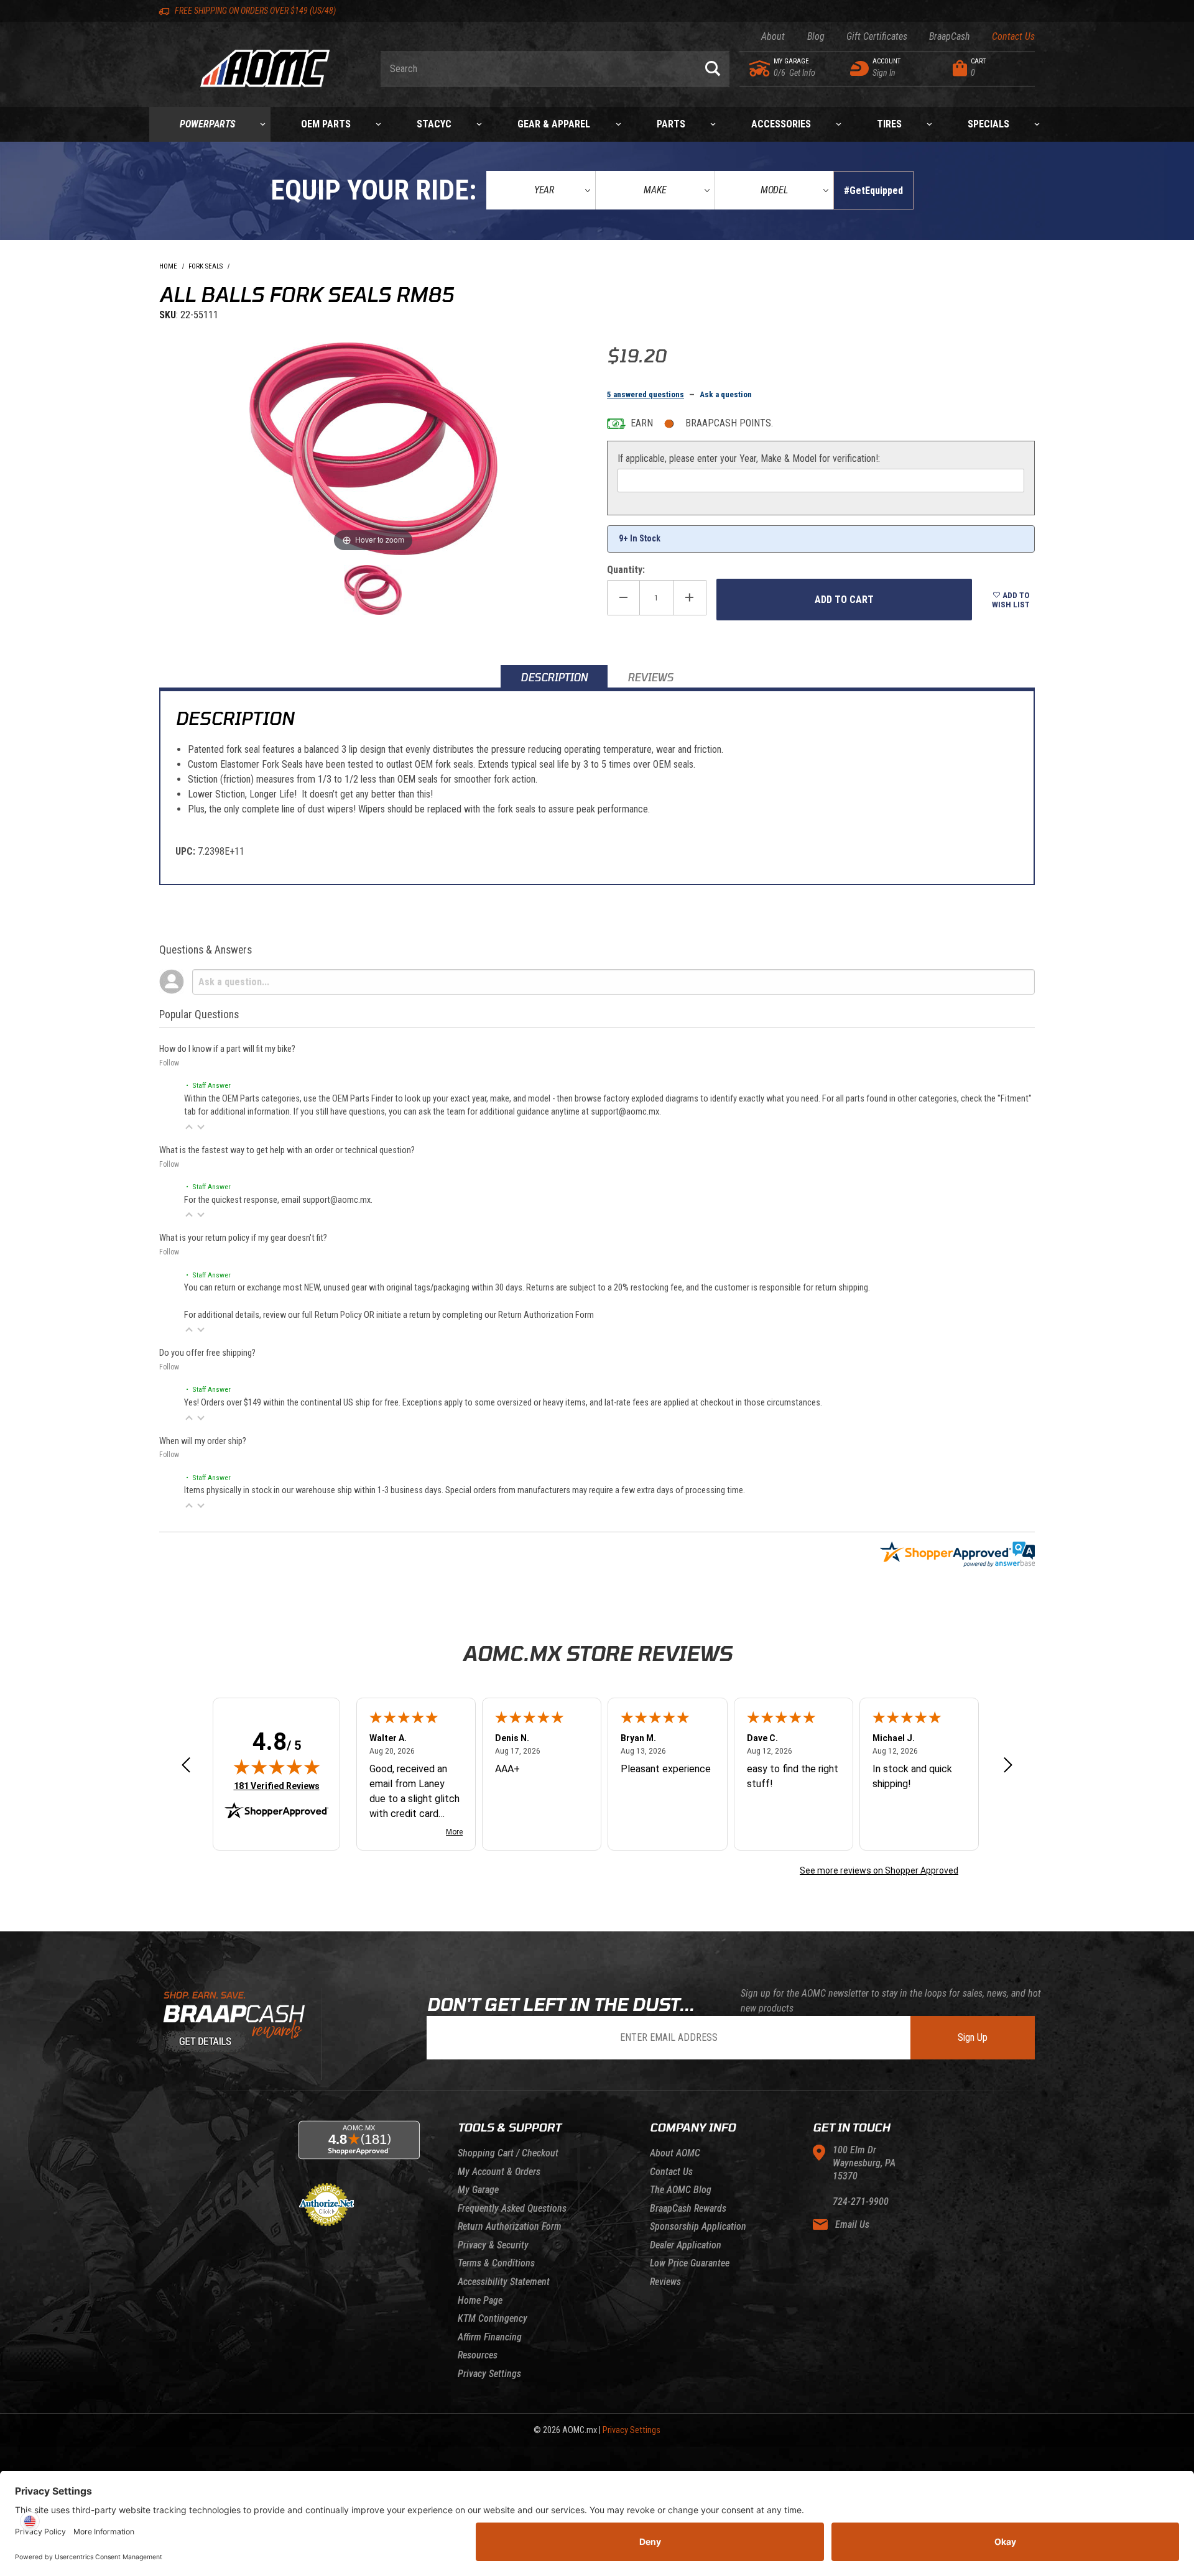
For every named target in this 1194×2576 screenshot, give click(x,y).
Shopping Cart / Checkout (508, 2153)
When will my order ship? (203, 1441)
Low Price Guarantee (690, 2263)
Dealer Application (686, 2245)
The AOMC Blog (681, 2190)
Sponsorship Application (698, 2226)
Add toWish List (1011, 600)
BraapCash (950, 36)
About (773, 36)
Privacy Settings (489, 2374)
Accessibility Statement (504, 2282)
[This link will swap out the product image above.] (373, 448)
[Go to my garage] (760, 68)
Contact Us (1013, 36)
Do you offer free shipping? (207, 1353)
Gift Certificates (877, 36)
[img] (277, 1767)
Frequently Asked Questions (512, 2208)
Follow (169, 1063)
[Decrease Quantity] (623, 598)
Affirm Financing (490, 2337)
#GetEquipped (873, 191)
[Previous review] (186, 1766)
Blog (816, 36)
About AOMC (675, 2153)
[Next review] (1008, 1766)
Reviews (665, 2282)
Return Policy (338, 1315)
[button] (189, 1127)
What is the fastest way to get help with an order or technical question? (287, 1150)
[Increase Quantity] (690, 598)
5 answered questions (646, 394)
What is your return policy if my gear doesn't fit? (243, 1238)
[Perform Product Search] (713, 69)
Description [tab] (554, 677)
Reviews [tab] (650, 677)
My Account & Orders (499, 2172)
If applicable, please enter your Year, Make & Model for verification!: (749, 458)
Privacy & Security (493, 2245)
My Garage (478, 2190)
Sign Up (973, 2037)
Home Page (480, 2300)
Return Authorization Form (546, 1315)
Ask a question (726, 394)
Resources (478, 2355)
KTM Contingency (493, 2318)
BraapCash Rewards (688, 2208)
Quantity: (626, 570)
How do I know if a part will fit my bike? (227, 1049)
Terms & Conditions (496, 2263)
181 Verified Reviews (277, 1786)
